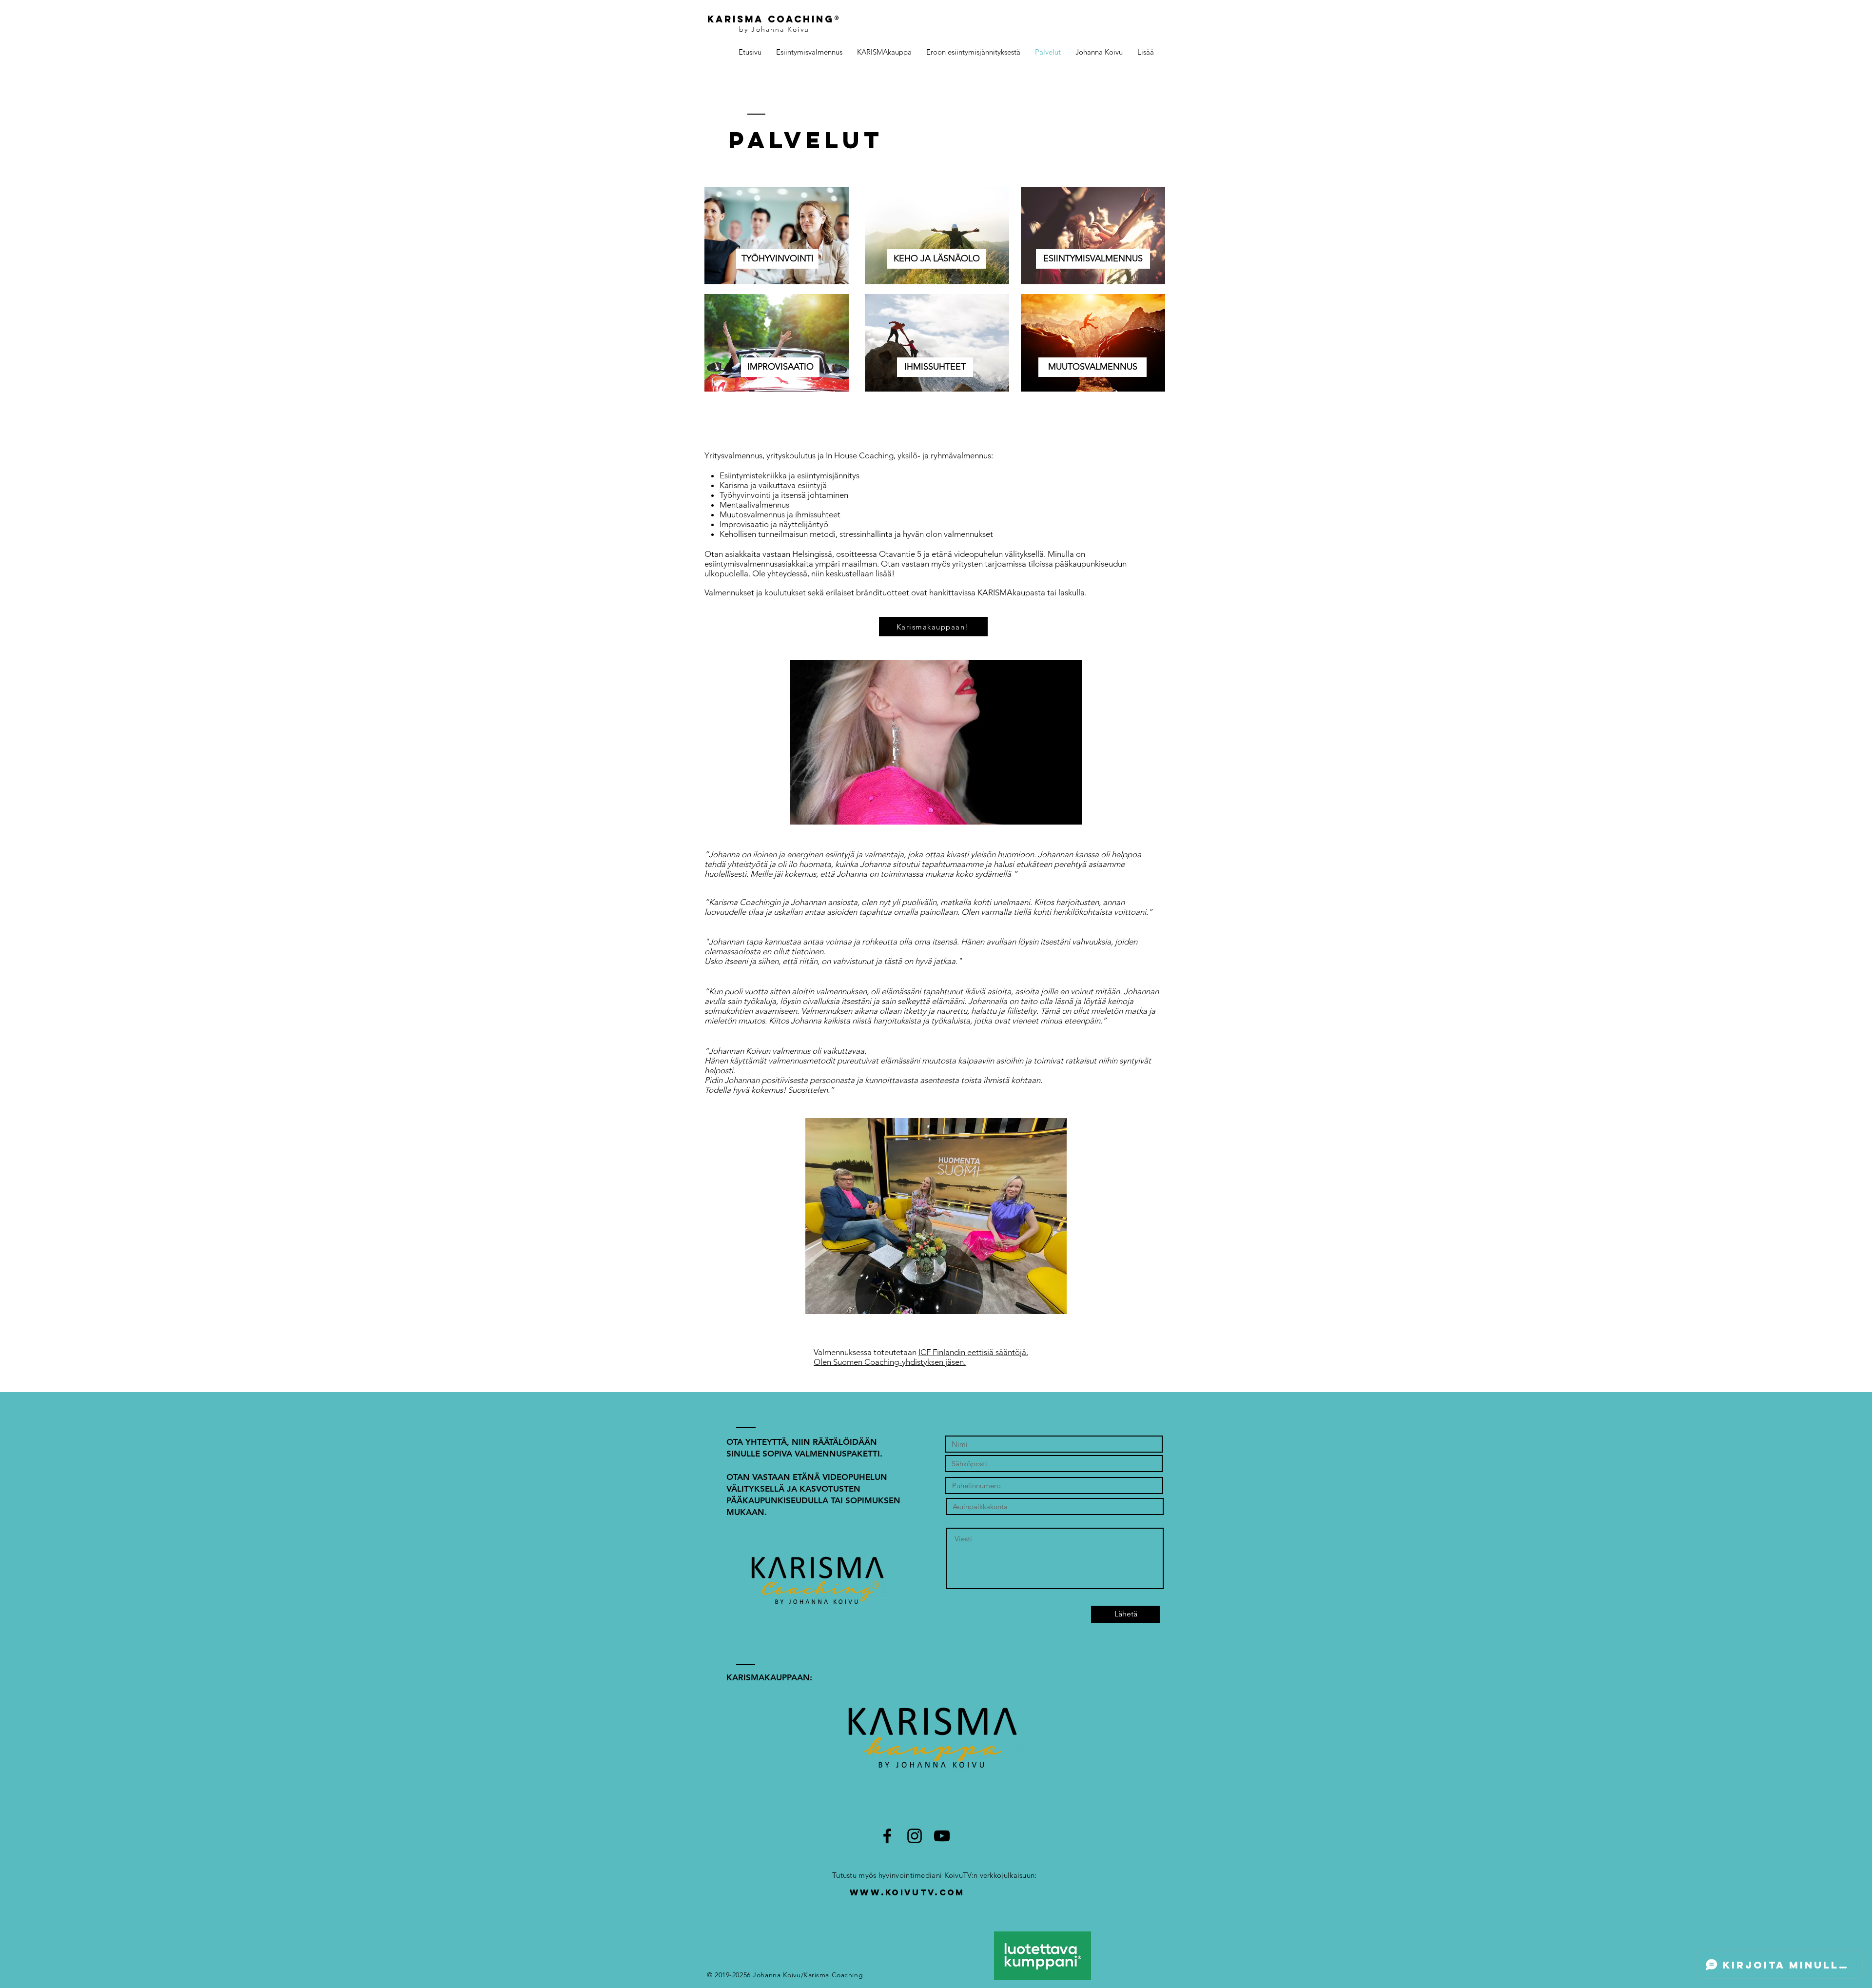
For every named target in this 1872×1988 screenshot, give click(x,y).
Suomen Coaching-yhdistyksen (888, 1362)
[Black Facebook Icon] (887, 1836)
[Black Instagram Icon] (915, 1836)
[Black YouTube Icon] (942, 1836)
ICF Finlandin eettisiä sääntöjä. (973, 1352)
